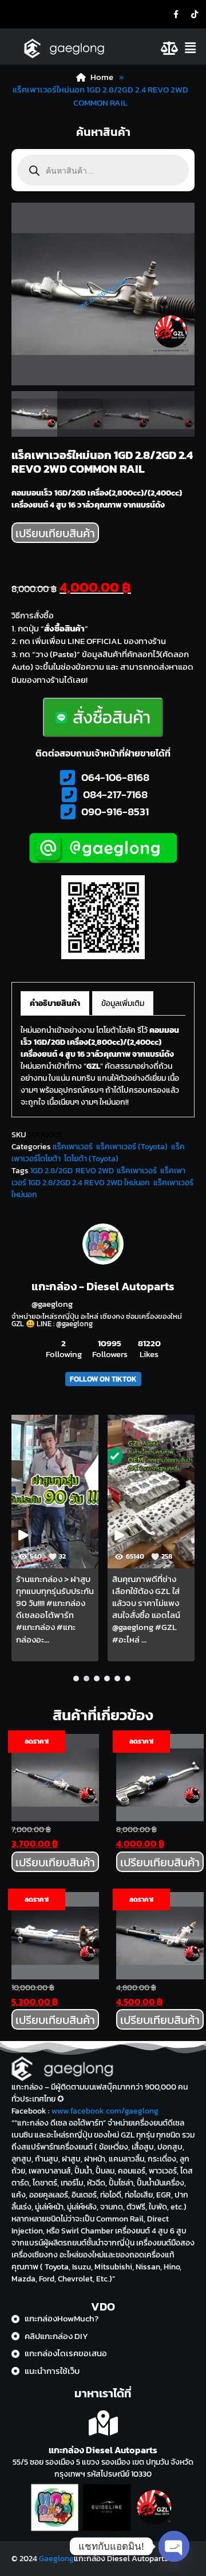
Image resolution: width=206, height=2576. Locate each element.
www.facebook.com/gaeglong (105, 2111)
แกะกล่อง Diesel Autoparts (103, 2450)
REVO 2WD (94, 1171)
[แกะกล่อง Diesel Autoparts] (103, 2423)
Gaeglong (56, 2559)
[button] (193, 48)
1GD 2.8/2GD (51, 1171)
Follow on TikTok (103, 1379)
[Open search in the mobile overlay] (103, 170)
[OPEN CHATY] (174, 2546)
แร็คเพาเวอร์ (73, 1147)
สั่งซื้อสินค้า (112, 717)
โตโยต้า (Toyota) (91, 1159)
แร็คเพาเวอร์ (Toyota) (132, 1147)
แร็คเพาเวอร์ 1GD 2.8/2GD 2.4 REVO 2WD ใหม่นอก (98, 1177)
